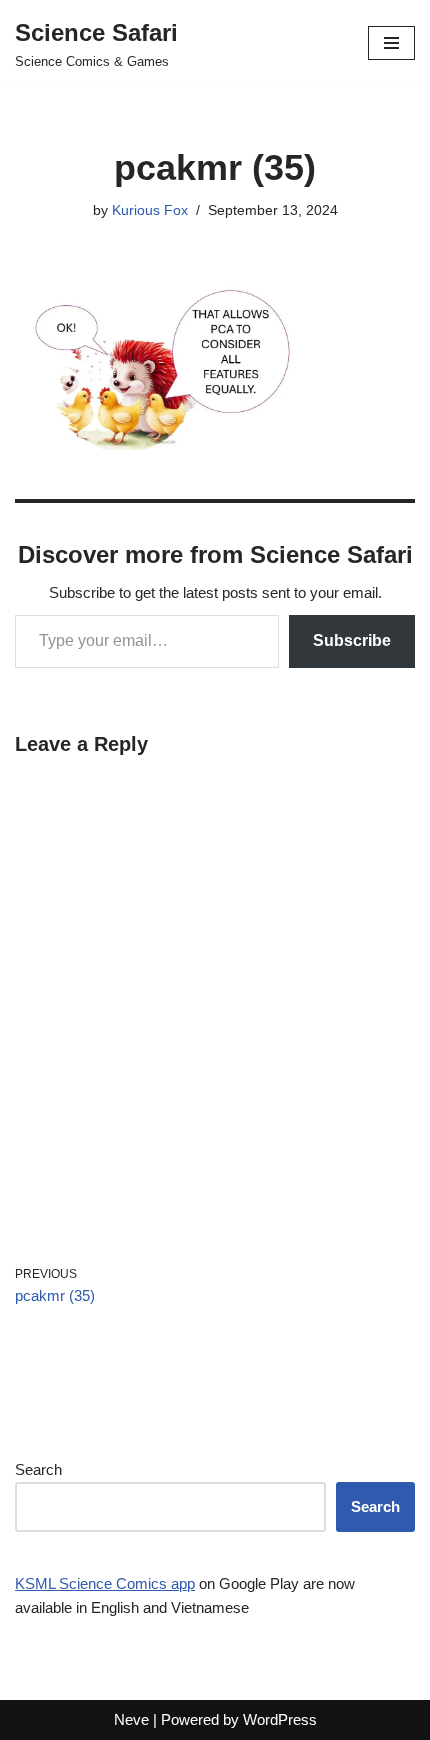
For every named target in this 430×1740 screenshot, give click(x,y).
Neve (131, 1719)
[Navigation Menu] (391, 43)
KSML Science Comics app (105, 1583)
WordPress (280, 1719)
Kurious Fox (150, 210)
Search (38, 1469)
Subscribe (352, 640)
